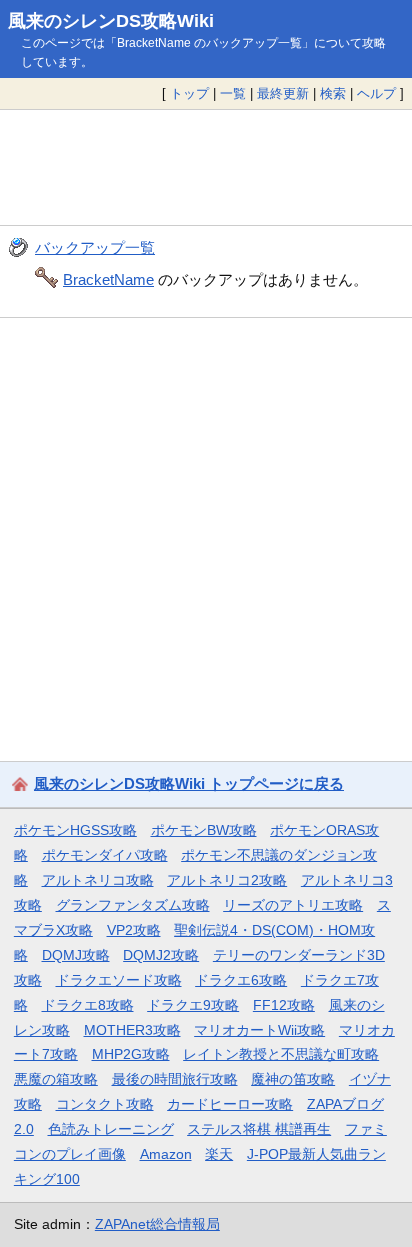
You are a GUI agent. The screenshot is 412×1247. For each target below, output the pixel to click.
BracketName (108, 279)
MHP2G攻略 (131, 1054)
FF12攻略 (284, 1005)
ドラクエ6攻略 (241, 980)
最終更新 (283, 93)
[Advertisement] (206, 168)
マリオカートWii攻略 (259, 1030)
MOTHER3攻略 (132, 1030)
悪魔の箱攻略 (56, 1079)
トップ (189, 93)
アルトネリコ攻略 (98, 880)
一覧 (233, 93)
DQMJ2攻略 (161, 955)
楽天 (219, 1154)
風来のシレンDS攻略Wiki (111, 21)
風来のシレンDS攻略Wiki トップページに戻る (189, 783)
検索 (333, 93)
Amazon (166, 1154)
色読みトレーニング (111, 1129)
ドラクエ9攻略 (193, 1005)
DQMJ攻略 (76, 955)
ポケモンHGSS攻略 (75, 830)
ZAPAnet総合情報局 (157, 1224)
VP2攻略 (134, 930)
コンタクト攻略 (105, 1104)
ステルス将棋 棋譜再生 (259, 1129)
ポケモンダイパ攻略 (105, 855)
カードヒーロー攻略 (230, 1104)
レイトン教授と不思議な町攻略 (281, 1054)
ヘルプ (376, 93)
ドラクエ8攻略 (88, 1005)
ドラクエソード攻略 (119, 980)
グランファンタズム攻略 (133, 905)
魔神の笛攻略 (293, 1079)
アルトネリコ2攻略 (227, 880)
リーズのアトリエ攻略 (293, 905)
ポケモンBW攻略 (204, 830)
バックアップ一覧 (95, 247)
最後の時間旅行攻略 (175, 1079)
